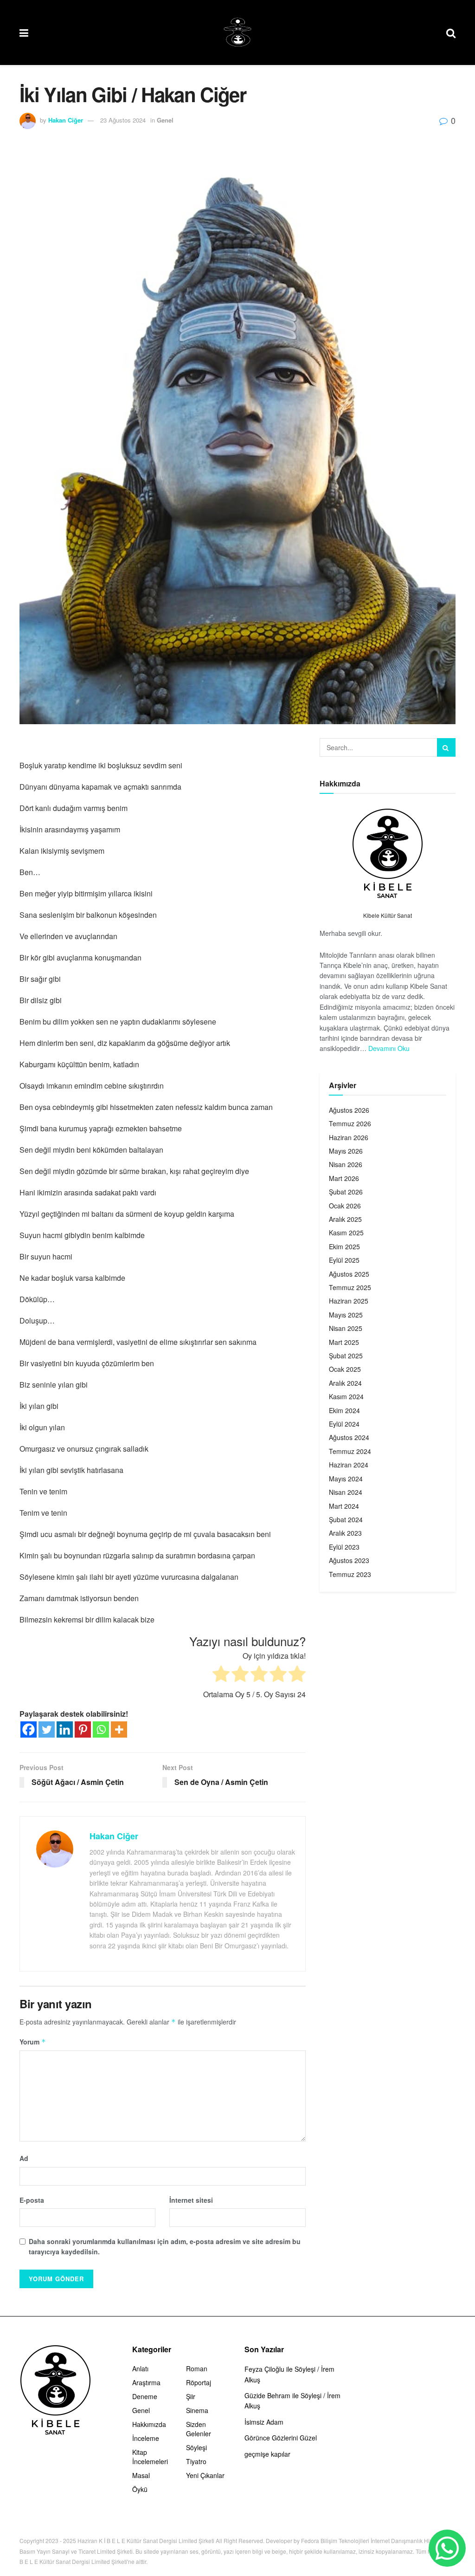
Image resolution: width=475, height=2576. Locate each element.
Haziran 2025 (349, 1301)
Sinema (197, 2410)
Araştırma (146, 2382)
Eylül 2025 (344, 1260)
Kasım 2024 (346, 1396)
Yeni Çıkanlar (205, 2475)
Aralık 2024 (345, 1383)
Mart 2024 (344, 1506)
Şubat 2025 (346, 1356)
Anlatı (140, 2368)
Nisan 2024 (346, 1492)
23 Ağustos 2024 (123, 120)
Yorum (33, 2042)
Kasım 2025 (346, 1233)
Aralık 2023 (345, 1533)
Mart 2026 (344, 1178)
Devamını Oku (389, 1048)
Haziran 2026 (349, 1137)
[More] (119, 1729)
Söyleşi (196, 2447)
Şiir (191, 2396)
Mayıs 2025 (346, 1315)
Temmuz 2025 (350, 1287)
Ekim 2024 (344, 1410)
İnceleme (146, 2438)
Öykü (140, 2489)
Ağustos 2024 (349, 1437)
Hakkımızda (149, 2424)
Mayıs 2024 (346, 1479)
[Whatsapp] (101, 1729)
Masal (141, 2475)
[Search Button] (446, 747)
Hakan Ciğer (66, 120)
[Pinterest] (83, 1729)
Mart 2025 (344, 1342)
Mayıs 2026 (346, 1151)
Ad (24, 2158)
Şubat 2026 (346, 1192)
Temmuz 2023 (350, 1574)
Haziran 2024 (349, 1465)
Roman (197, 2368)
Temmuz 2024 (350, 1451)
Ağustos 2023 (349, 1560)
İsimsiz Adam (264, 2422)
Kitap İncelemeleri (150, 2457)
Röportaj (199, 2382)
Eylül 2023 (344, 1547)
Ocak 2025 (345, 1369)
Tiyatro (196, 2461)
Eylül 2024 (344, 1424)
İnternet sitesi (191, 2200)
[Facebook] (29, 1729)
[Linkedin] (65, 1729)
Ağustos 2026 (349, 1110)
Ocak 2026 (345, 1206)
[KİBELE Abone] (447, 2548)
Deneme (145, 2396)
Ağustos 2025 (349, 1274)
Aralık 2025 (345, 1219)
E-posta (32, 2200)
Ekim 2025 (344, 1246)
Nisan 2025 (346, 1328)
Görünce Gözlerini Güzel (281, 2438)
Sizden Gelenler (199, 2429)
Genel (165, 120)
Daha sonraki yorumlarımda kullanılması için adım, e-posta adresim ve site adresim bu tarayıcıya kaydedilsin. (165, 2246)
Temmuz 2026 (350, 1123)
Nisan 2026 (346, 1164)
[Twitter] (47, 1729)
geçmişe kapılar (267, 2454)
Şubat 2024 (346, 1519)
